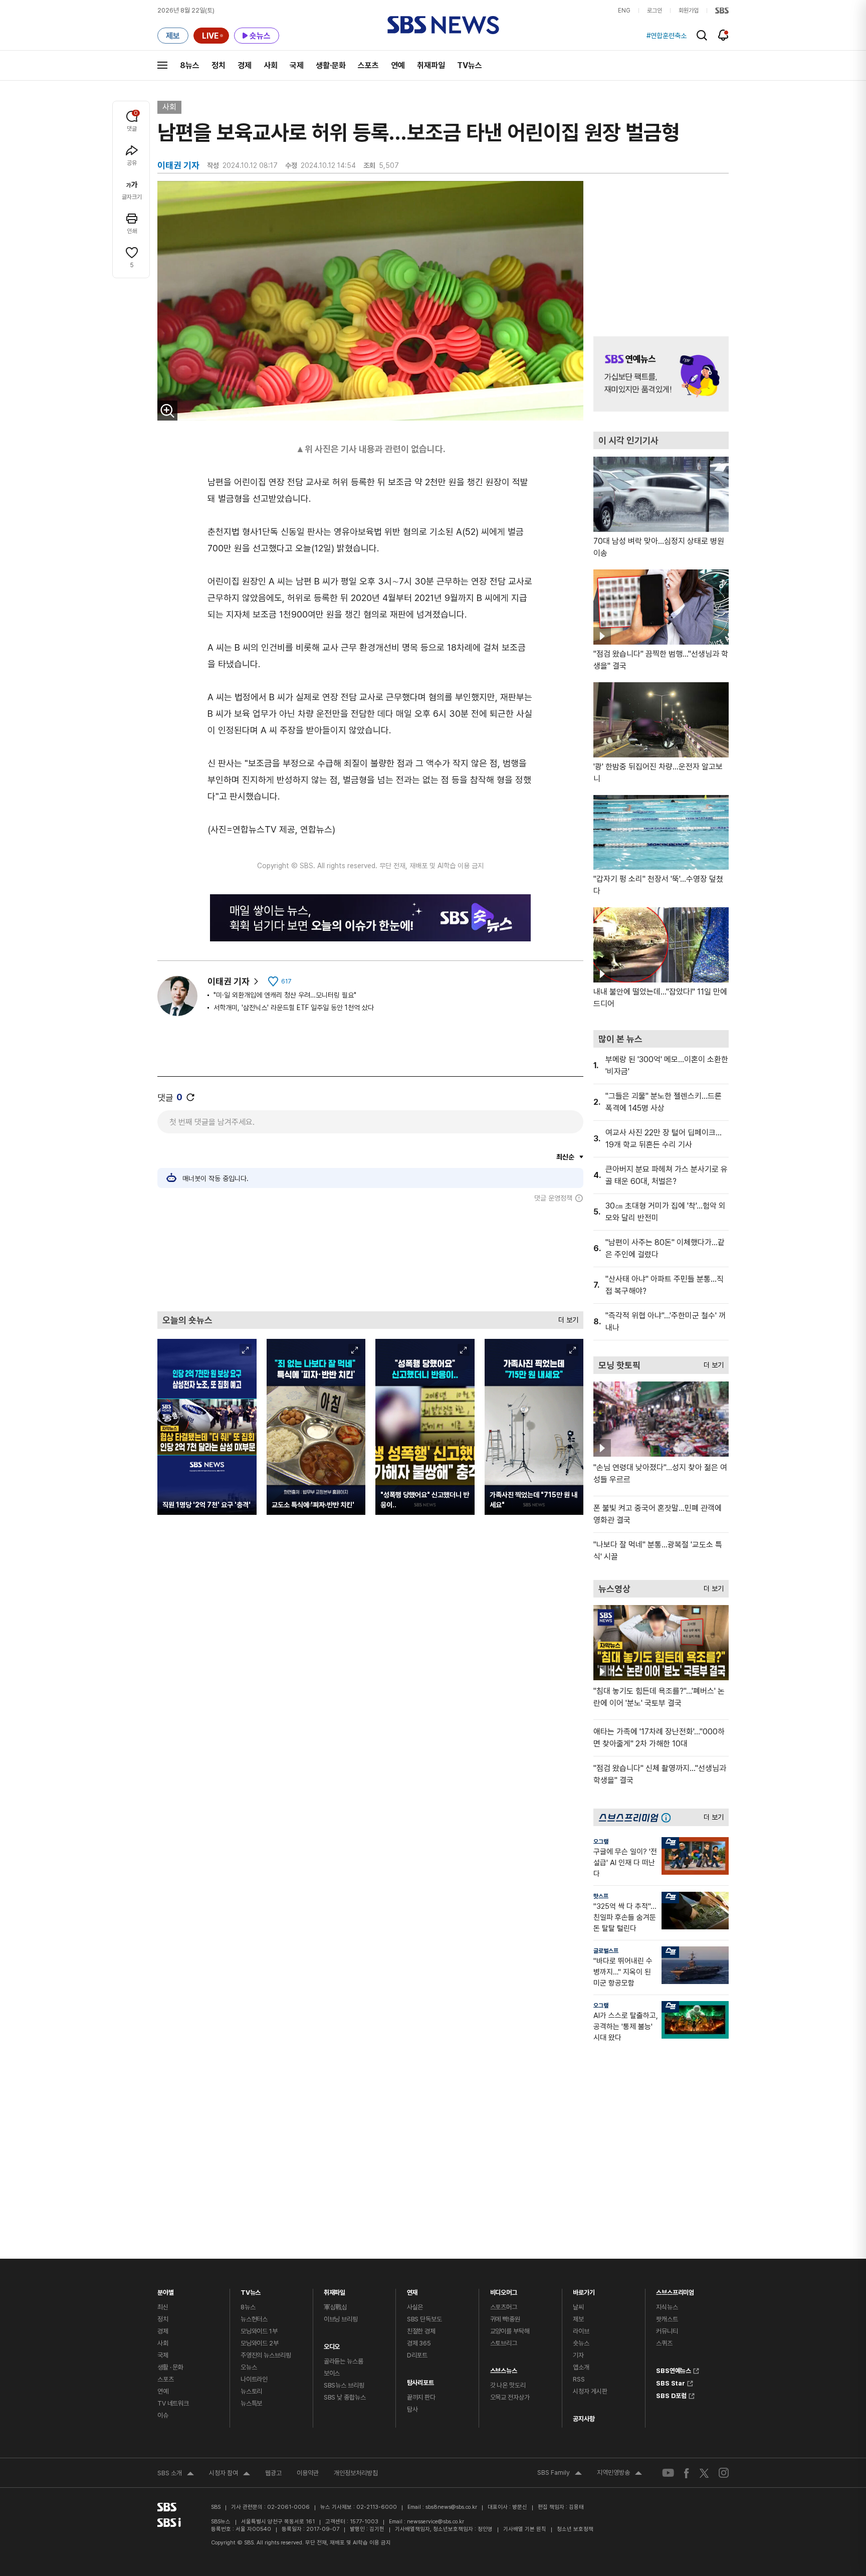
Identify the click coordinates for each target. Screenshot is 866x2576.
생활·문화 (331, 65)
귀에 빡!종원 (505, 2319)
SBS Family (560, 2474)
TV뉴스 (470, 65)
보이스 (332, 2373)
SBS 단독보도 (424, 2319)
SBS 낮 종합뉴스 (345, 2397)
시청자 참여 (230, 2474)
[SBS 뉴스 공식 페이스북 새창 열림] (687, 2473)
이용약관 (308, 2473)
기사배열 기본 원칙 (525, 2529)
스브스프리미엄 (675, 2290)
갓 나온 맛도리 (508, 2385)
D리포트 (417, 2355)
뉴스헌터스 (254, 2319)
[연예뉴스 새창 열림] (661, 374)
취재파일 (431, 65)
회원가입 (689, 11)
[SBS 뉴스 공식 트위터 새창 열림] (704, 2472)
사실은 (415, 2307)
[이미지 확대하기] (167, 411)
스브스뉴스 (504, 2368)
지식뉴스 (667, 2307)
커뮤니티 (667, 2331)
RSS (579, 2379)
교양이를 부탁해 (510, 2331)
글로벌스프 (606, 1951)
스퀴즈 (664, 2343)
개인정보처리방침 (356, 2473)
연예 (398, 65)
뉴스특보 (251, 2403)
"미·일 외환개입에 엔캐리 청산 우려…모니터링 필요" (285, 995)
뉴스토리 (251, 2391)
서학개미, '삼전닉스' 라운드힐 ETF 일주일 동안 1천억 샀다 (294, 1008)
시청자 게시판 (590, 2391)
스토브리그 (504, 2343)
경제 (245, 65)
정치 (219, 65)
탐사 (412, 2409)
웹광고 (273, 2473)
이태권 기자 (229, 981)
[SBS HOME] (722, 11)
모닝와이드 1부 (259, 2331)
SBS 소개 (176, 2474)
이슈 (163, 2415)
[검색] (702, 35)
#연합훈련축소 (667, 36)
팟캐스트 (667, 2319)
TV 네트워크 (173, 2403)
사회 (271, 65)
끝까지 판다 (421, 2397)
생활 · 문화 (170, 2367)
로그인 (655, 11)
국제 (297, 65)
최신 (163, 2307)
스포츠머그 (504, 2307)
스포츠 (368, 65)
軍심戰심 (336, 2307)
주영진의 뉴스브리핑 (266, 2355)
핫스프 (601, 1896)
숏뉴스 (581, 2343)
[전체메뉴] (162, 65)
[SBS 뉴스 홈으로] (443, 25)
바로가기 (584, 2290)
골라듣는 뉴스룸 (344, 2361)
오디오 (332, 2344)
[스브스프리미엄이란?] (669, 1817)
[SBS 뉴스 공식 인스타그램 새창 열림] (724, 2473)
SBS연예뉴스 (674, 2369)
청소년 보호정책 (575, 2529)
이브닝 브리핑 (341, 2319)
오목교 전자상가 (510, 2397)
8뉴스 (190, 65)
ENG (624, 11)
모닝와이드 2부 (260, 2343)
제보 (578, 2319)
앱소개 (581, 2367)
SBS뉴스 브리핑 (344, 2385)
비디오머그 (504, 2290)
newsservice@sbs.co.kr (436, 2522)
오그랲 (601, 1842)
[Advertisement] (370, 1257)
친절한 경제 (421, 2331)
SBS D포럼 (671, 2395)
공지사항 (584, 2419)
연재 (412, 2290)
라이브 (581, 2331)
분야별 (166, 2290)
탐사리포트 (420, 2380)
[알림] (723, 35)
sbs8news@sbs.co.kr (451, 2507)
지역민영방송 (619, 2474)
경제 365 (419, 2343)
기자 (578, 2355)
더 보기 (566, 1318)
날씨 (578, 2307)
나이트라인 (254, 2379)
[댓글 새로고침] (190, 1097)
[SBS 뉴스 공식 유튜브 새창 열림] (668, 2473)
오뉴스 (249, 2367)
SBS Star (671, 2382)
